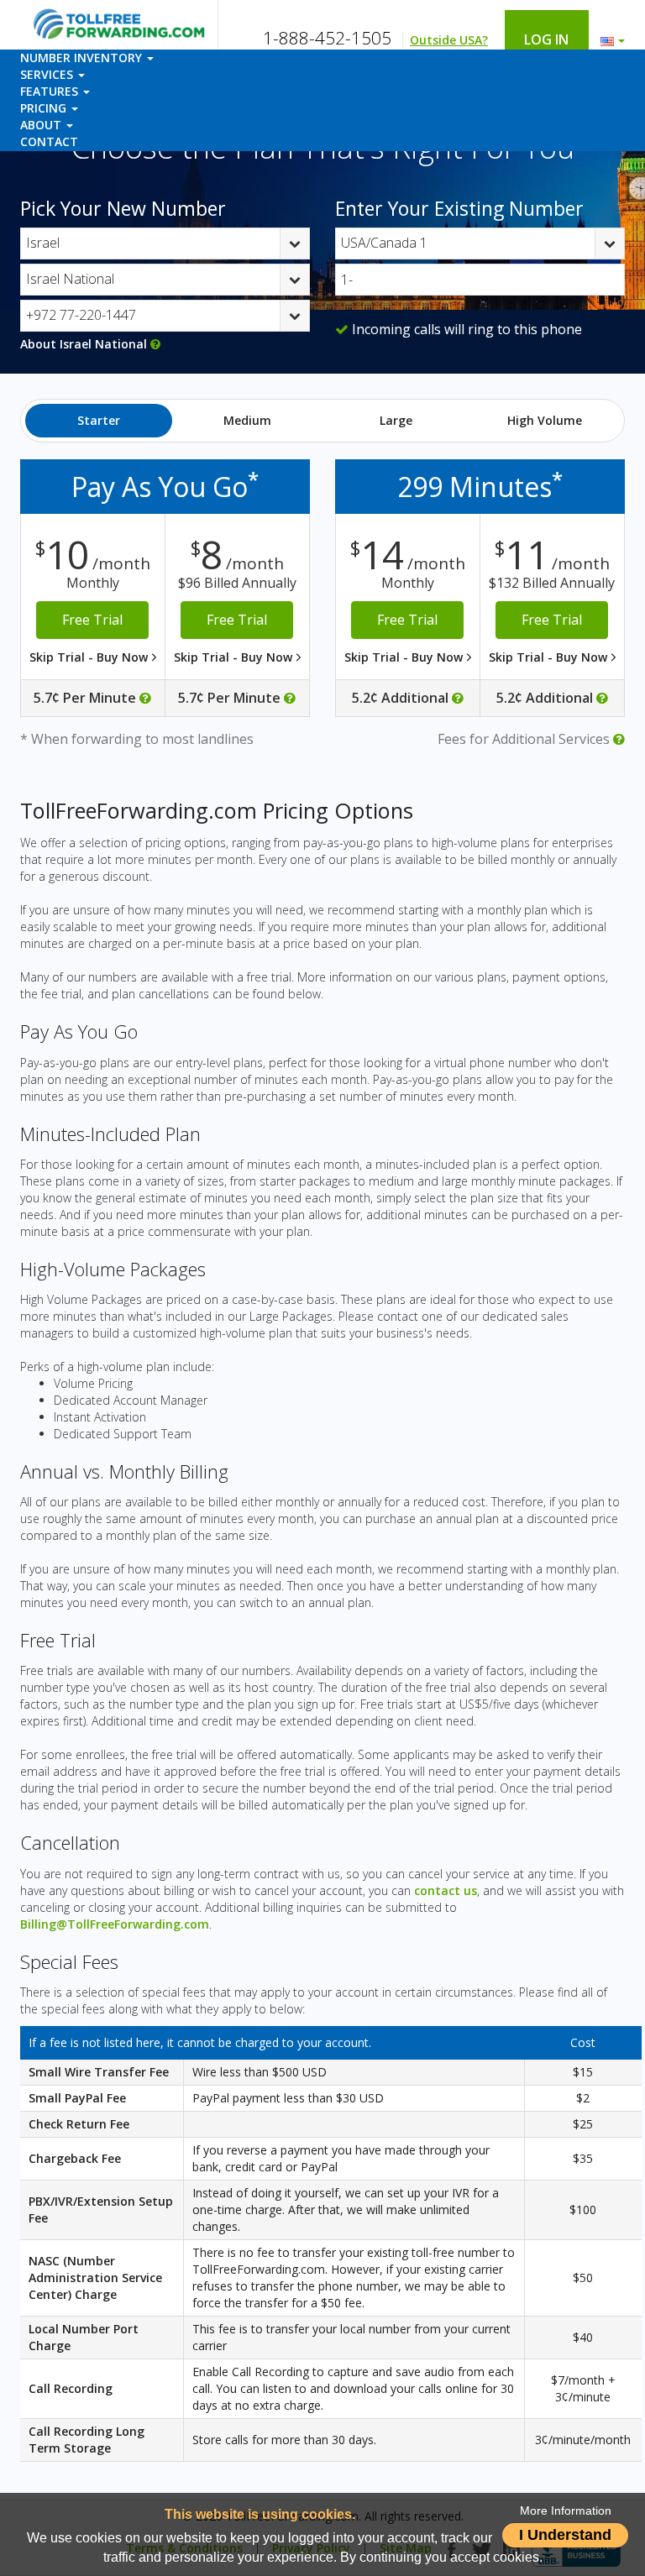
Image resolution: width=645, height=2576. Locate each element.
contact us (446, 1890)
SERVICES (48, 74)
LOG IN (553, 39)
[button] (608, 37)
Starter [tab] (99, 420)
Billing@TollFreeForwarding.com (115, 1924)
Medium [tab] (247, 420)
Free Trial (92, 620)
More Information (566, 2511)
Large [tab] (396, 420)
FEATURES (51, 91)
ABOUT (42, 125)
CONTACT (49, 141)
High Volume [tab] (545, 420)
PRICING (45, 108)
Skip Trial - (90, 657)
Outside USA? (449, 40)
